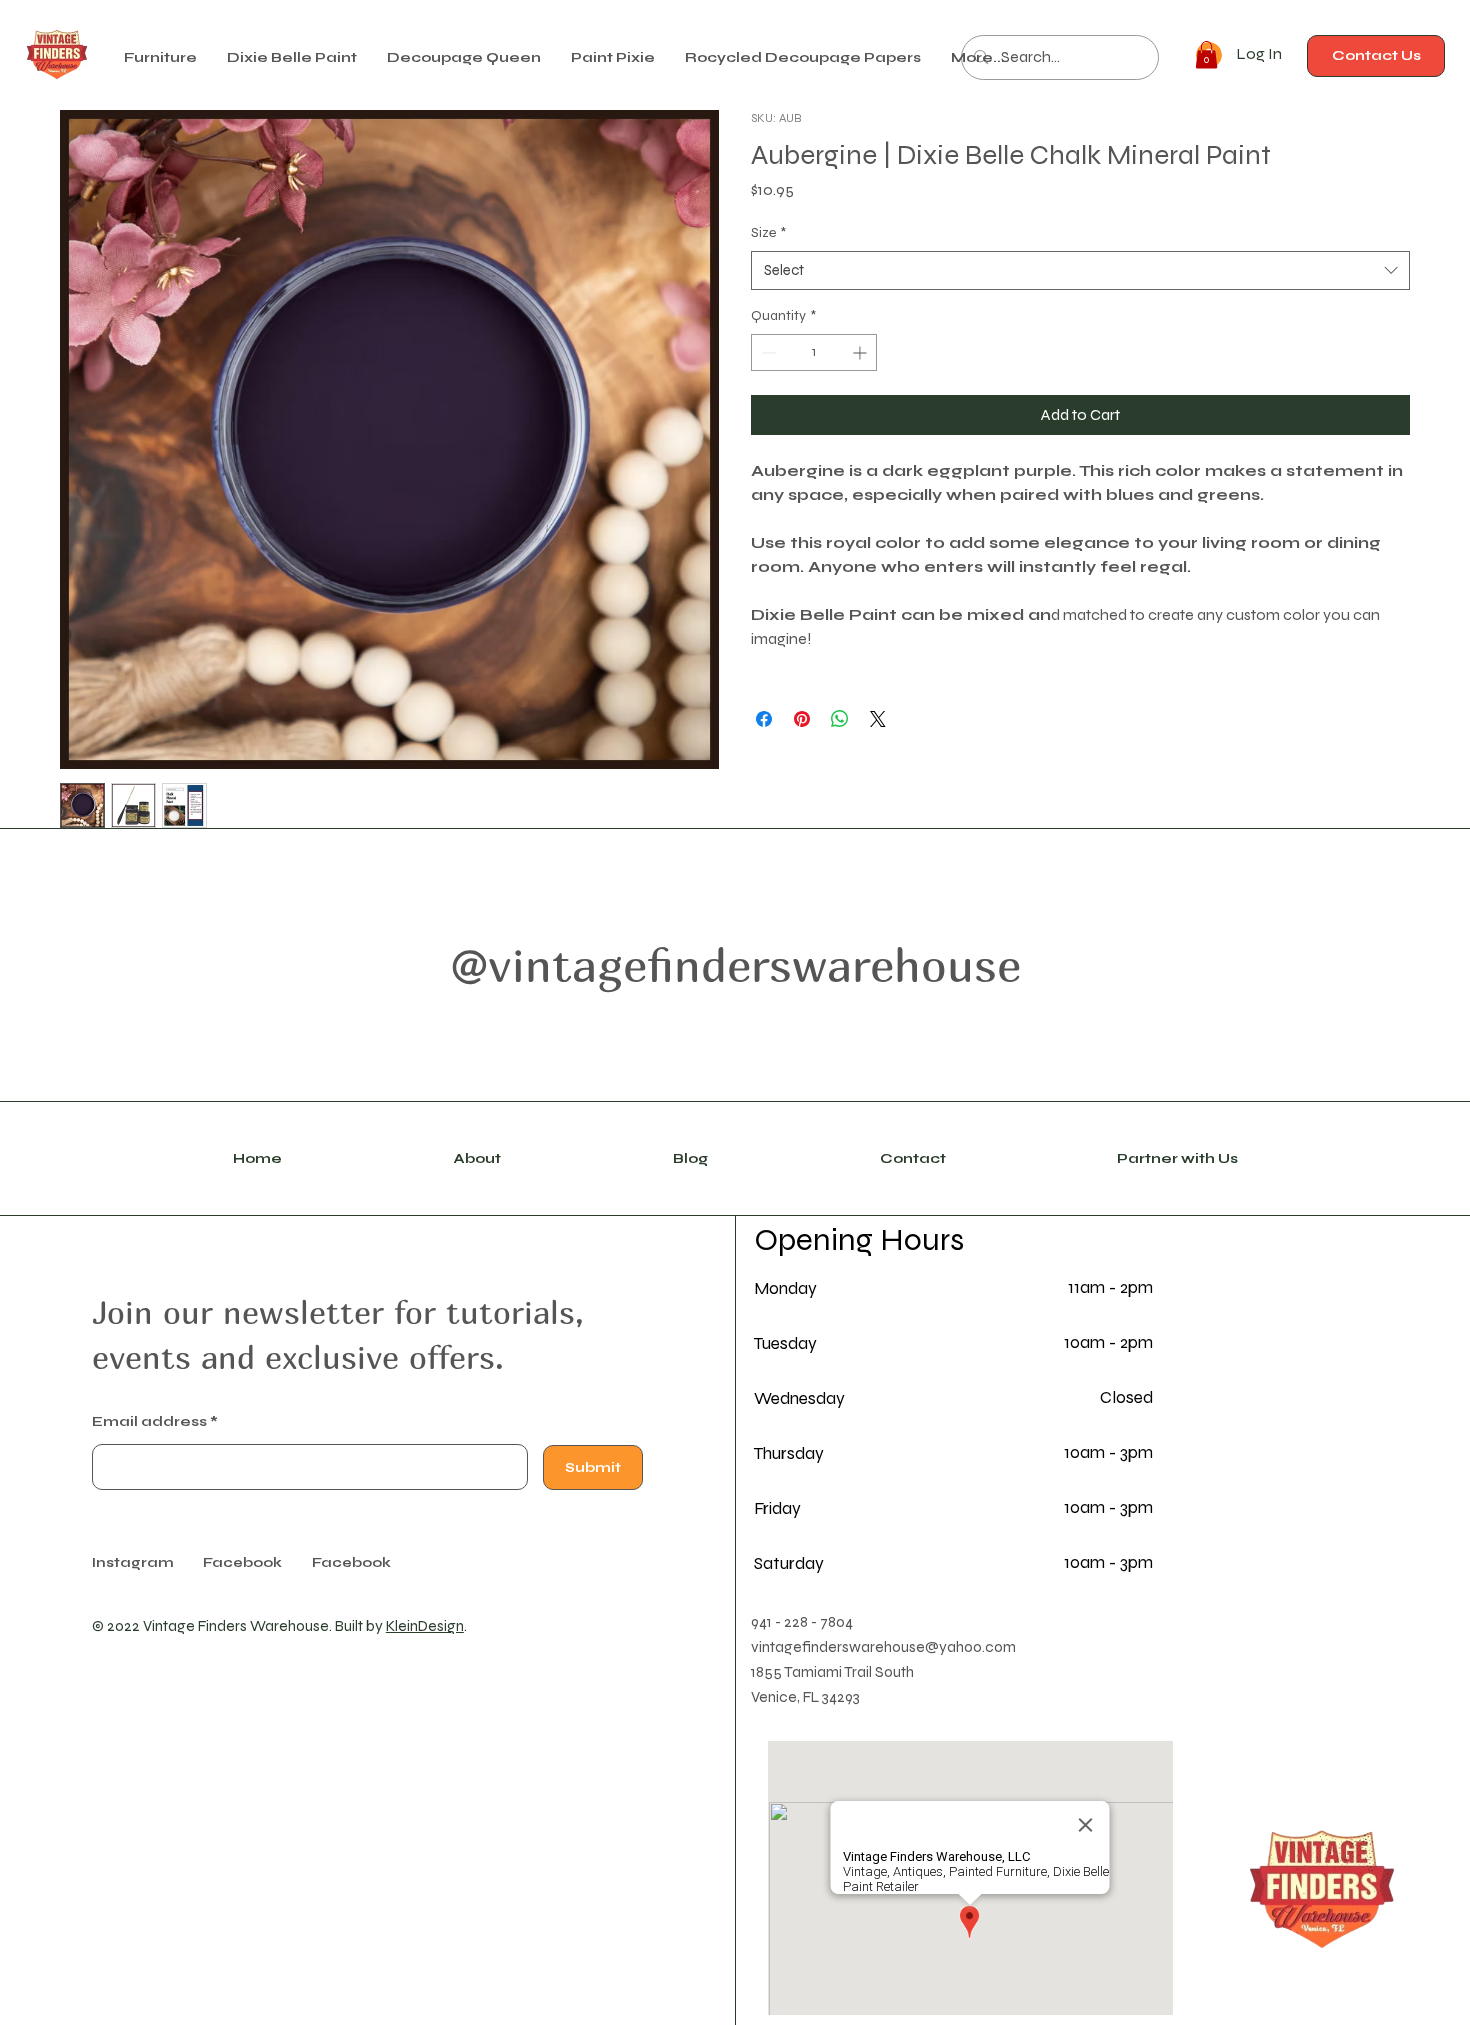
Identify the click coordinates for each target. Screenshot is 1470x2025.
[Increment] (861, 352)
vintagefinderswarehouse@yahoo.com (883, 1647)
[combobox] (1080, 270)
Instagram (133, 1563)
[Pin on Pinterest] (802, 719)
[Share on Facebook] (764, 719)
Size (768, 232)
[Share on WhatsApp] (840, 719)
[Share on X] (878, 719)
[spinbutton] (814, 352)
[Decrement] (766, 352)
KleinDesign (425, 1626)
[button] (292, 57)
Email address (149, 1422)
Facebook (351, 1563)
